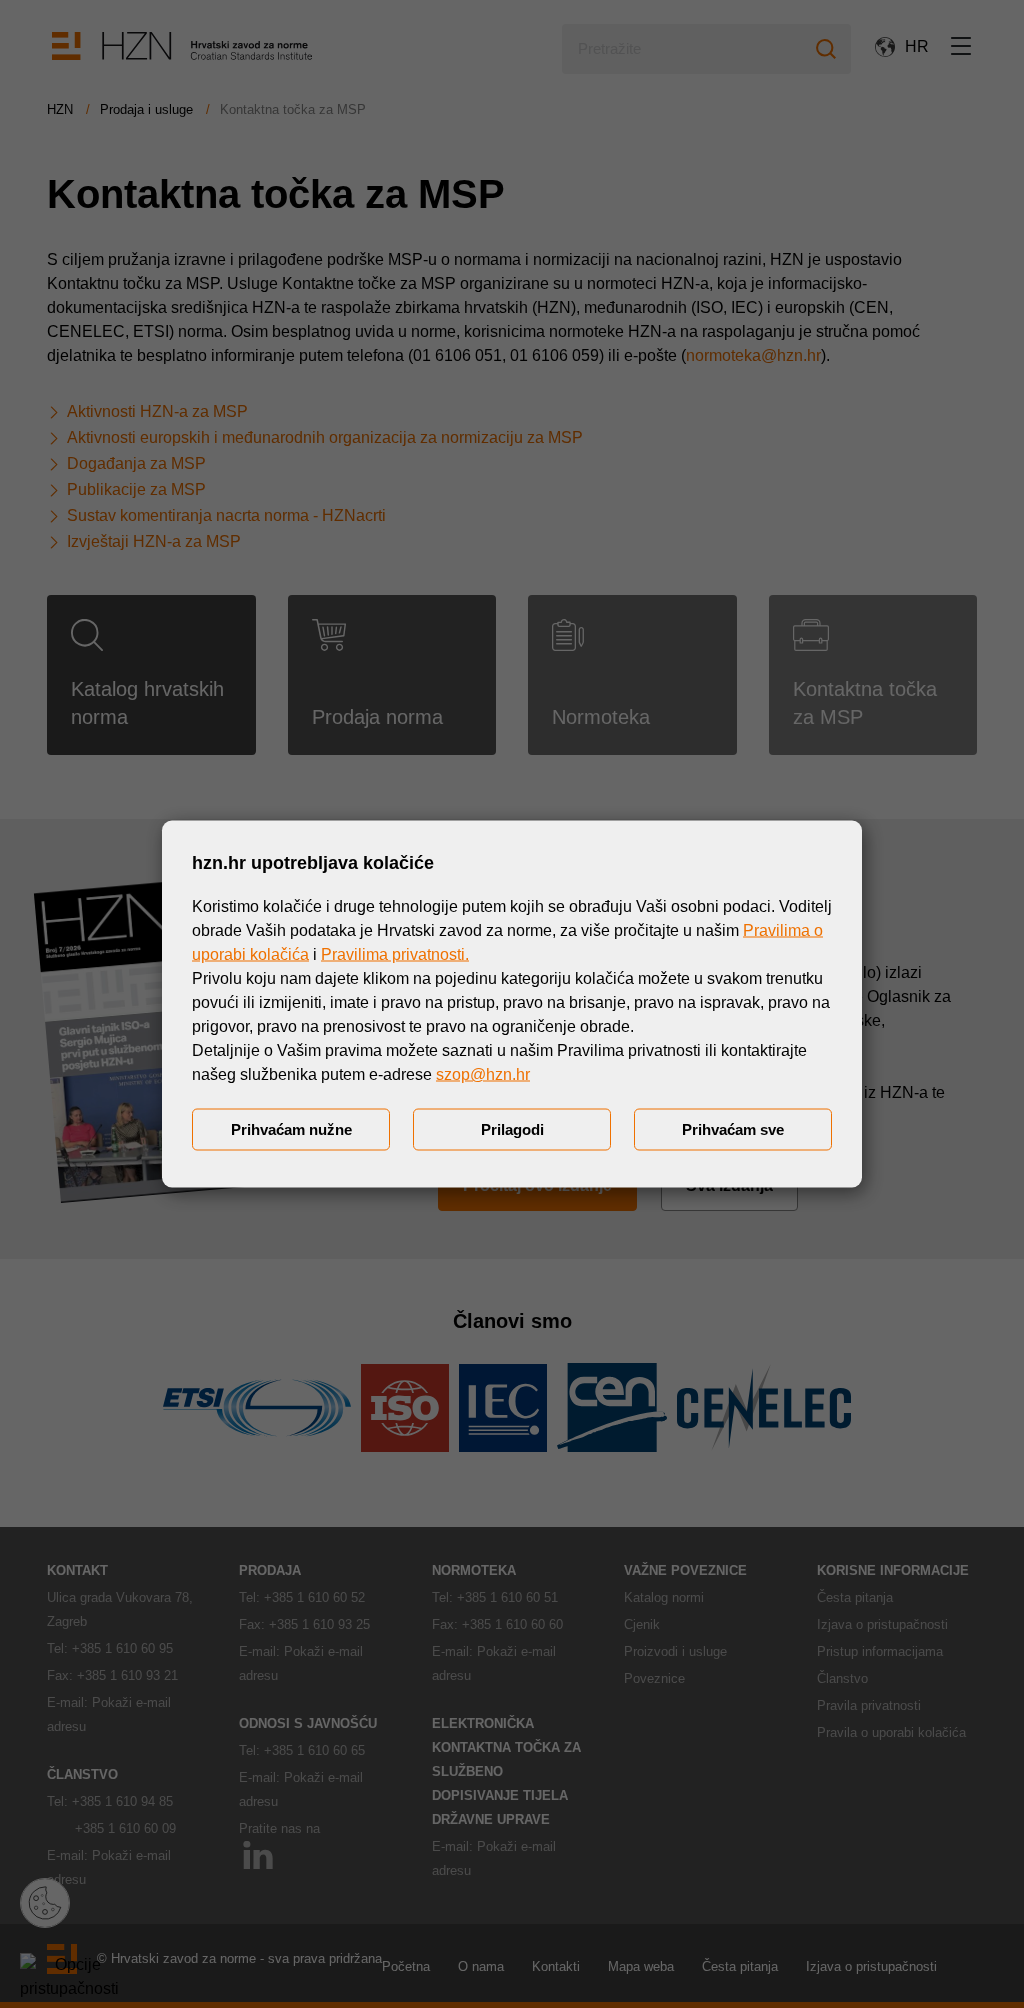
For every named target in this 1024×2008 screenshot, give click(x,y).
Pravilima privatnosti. (395, 954)
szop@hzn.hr (483, 1074)
